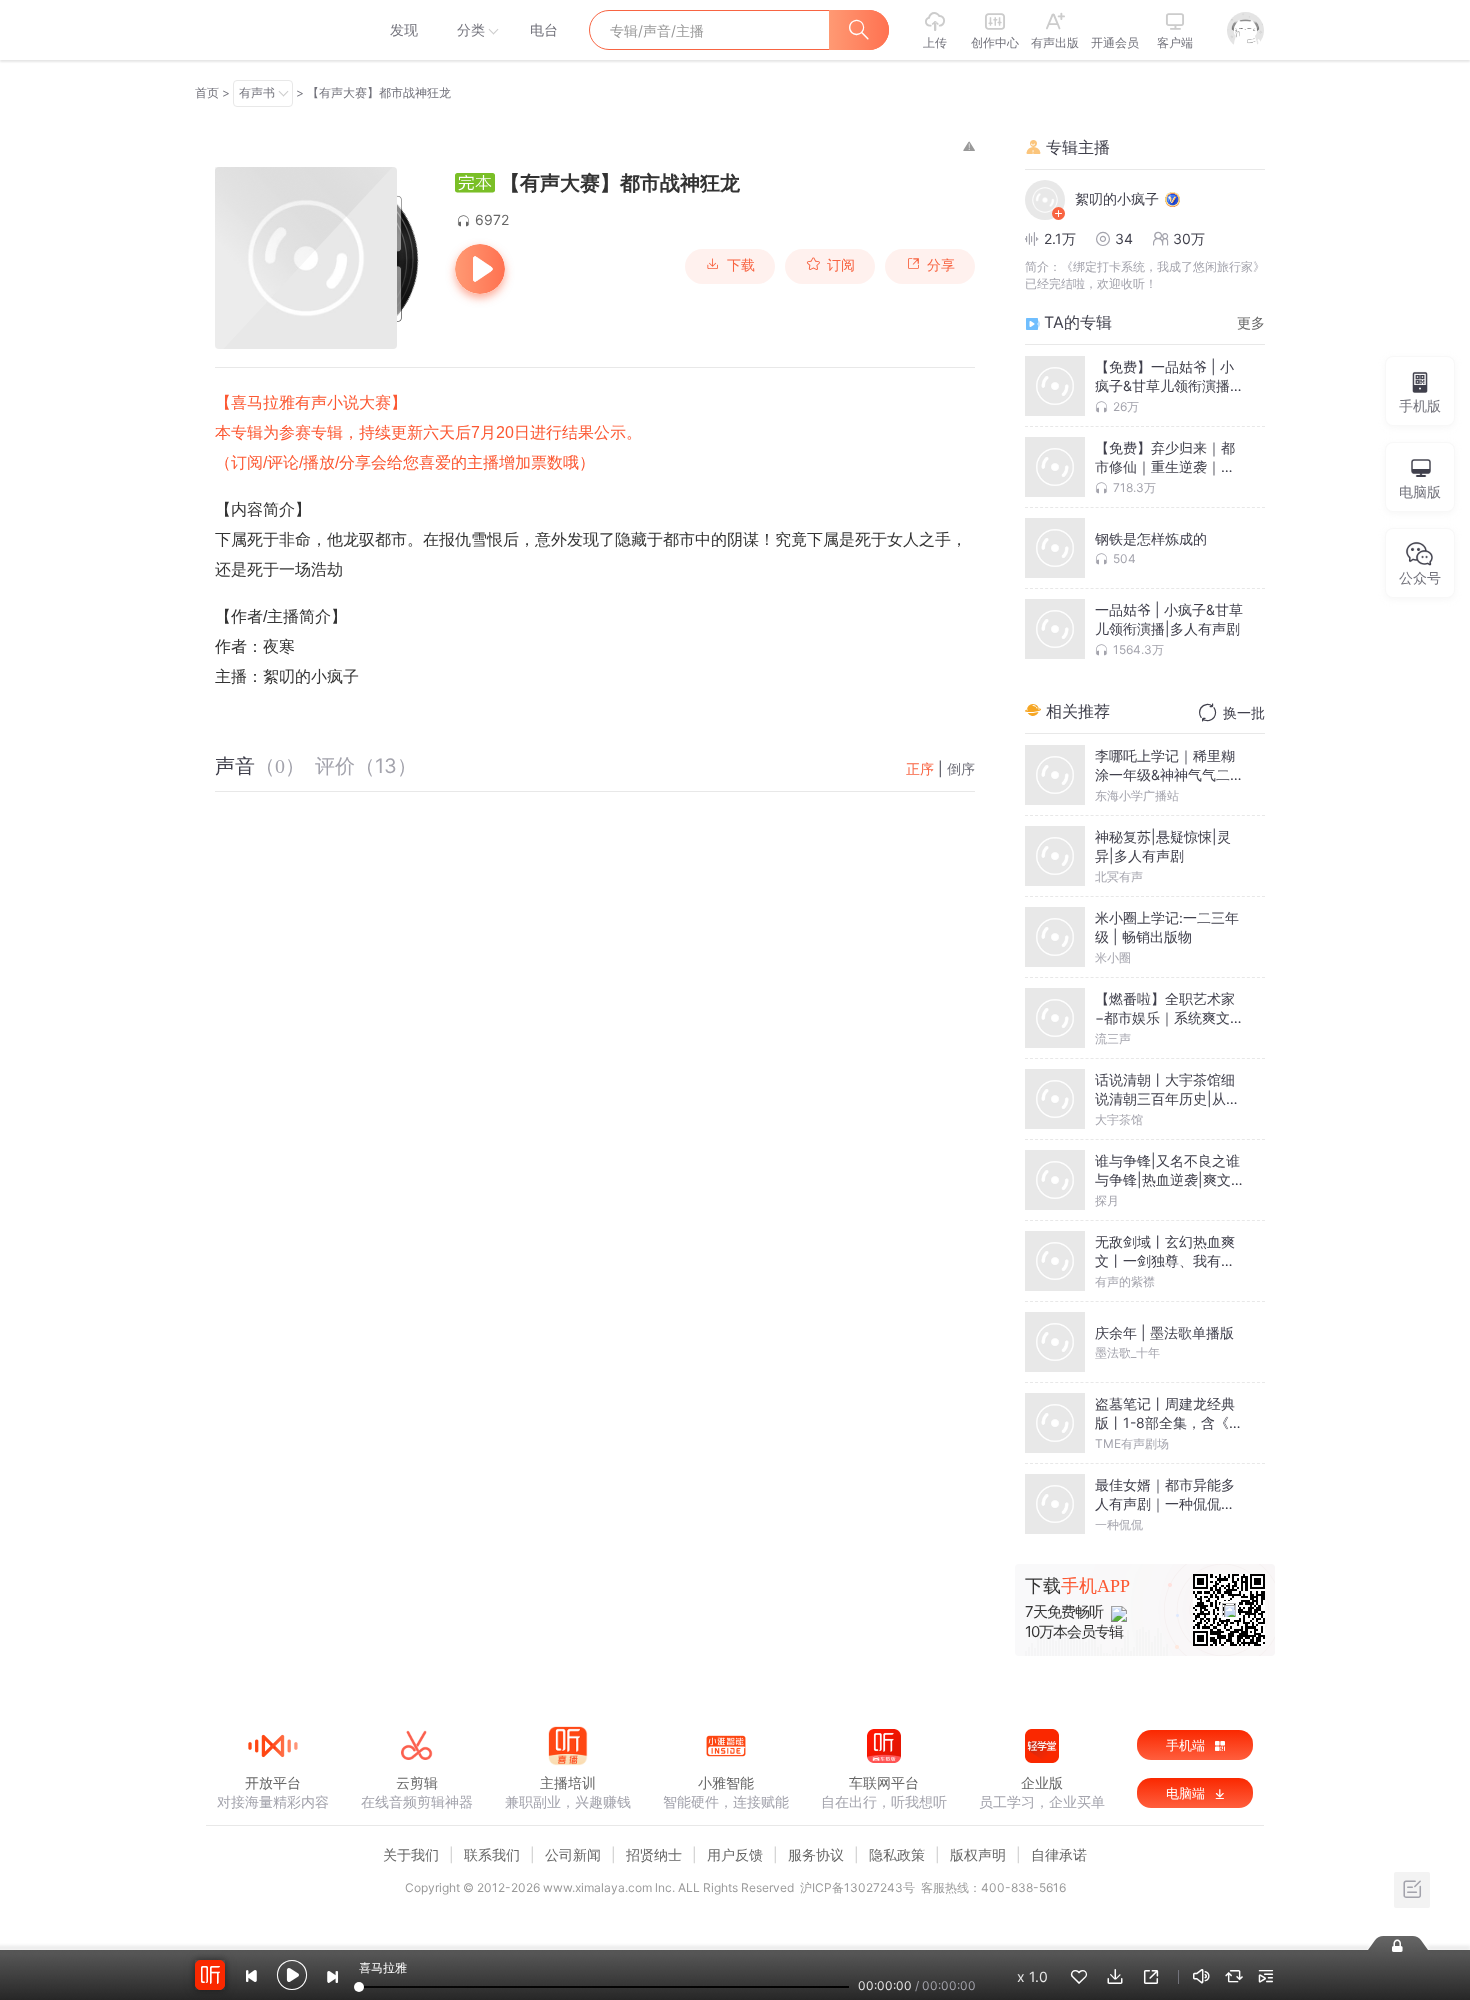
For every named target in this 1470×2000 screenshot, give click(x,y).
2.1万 (1060, 238)
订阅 (841, 265)
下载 (741, 265)
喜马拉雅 (272, 30)
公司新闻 (573, 1854)
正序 (920, 768)
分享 (941, 265)
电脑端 (1187, 1793)
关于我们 (411, 1854)
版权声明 (978, 1854)
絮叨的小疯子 (1117, 198)
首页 (207, 92)
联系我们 (492, 1854)
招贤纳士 (654, 1854)
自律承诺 (1059, 1854)
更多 (1251, 322)
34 (1124, 238)
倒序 (961, 768)
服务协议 (816, 1854)
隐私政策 (897, 1854)
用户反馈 (735, 1854)
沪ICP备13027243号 (857, 1887)
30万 (1189, 238)
